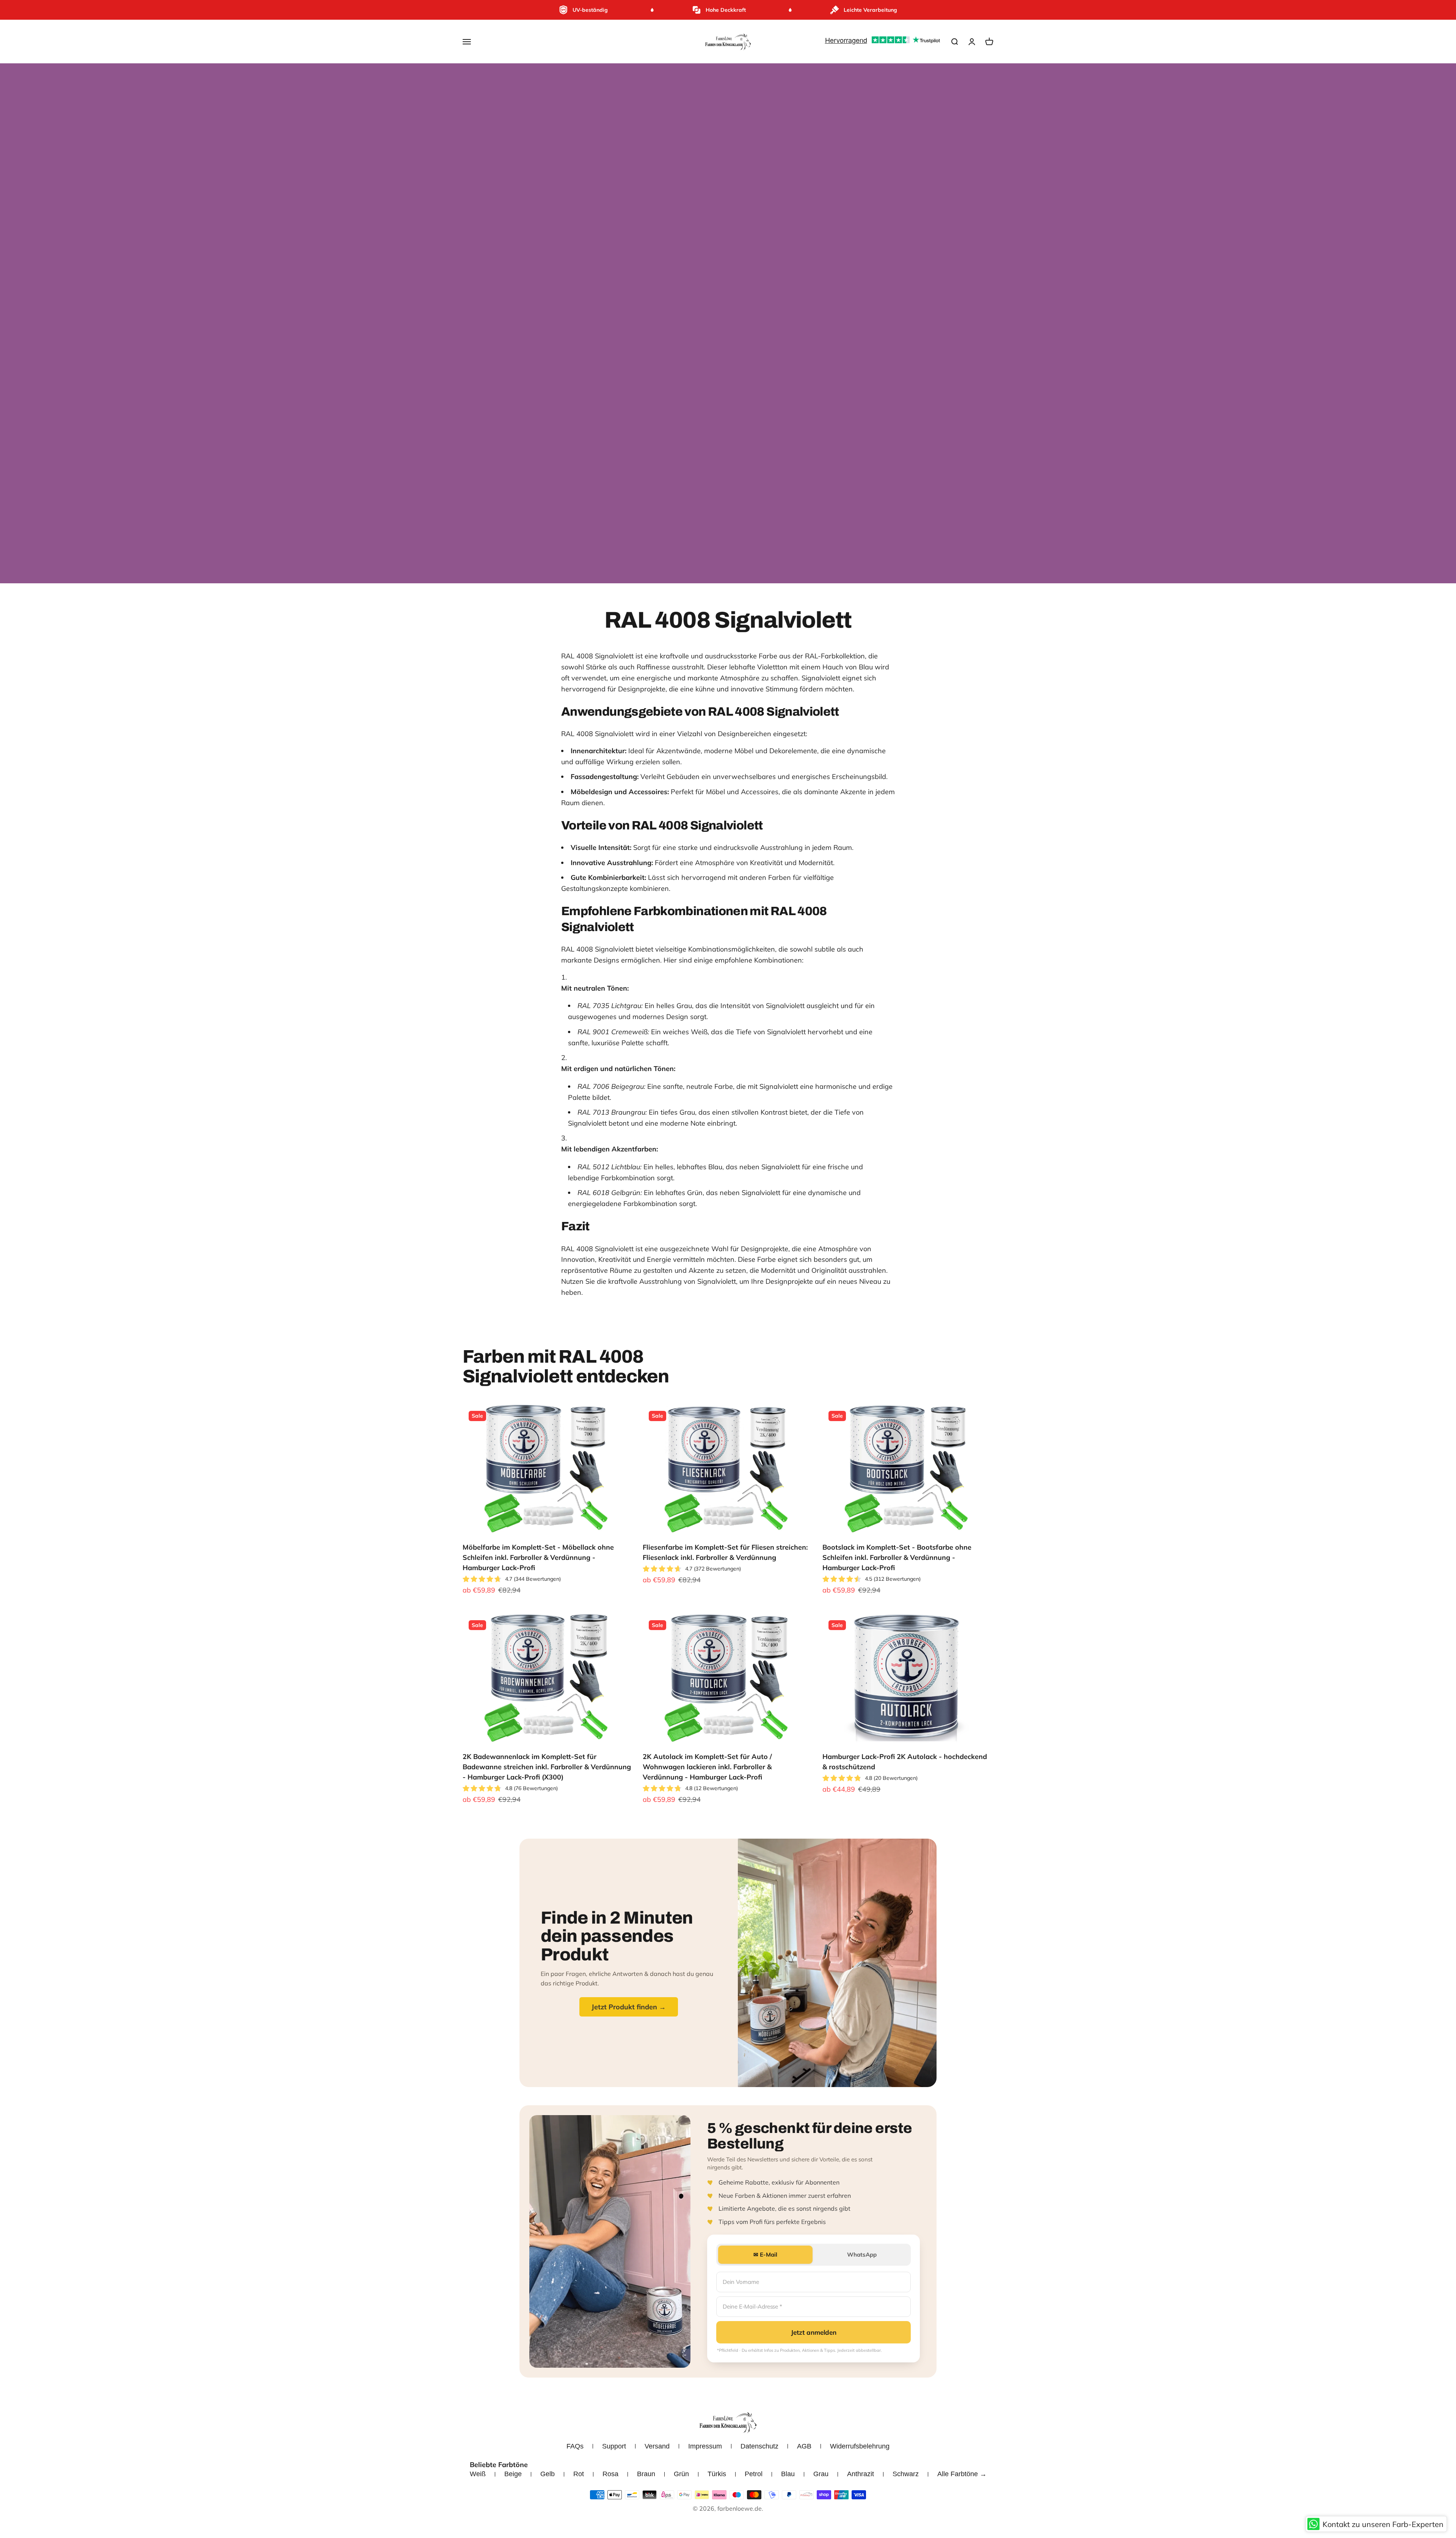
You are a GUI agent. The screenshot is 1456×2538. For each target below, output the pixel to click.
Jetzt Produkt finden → (629, 2007)
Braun (646, 2474)
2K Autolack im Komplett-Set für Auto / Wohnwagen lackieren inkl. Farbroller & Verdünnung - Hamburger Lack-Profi (707, 1767)
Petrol (754, 2474)
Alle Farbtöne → (962, 2474)
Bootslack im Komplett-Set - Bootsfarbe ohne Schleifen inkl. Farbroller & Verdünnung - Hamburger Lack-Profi (897, 1557)
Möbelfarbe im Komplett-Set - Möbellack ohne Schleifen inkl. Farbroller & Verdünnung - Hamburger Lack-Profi (538, 1557)
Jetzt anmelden (814, 2332)
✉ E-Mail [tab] (765, 2255)
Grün (681, 2474)
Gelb (548, 2474)
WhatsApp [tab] (862, 2255)
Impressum (705, 2446)
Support (614, 2446)
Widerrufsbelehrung (860, 2446)
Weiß (478, 2474)
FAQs (575, 2446)
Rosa (610, 2474)
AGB (804, 2446)
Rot (579, 2474)
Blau (788, 2474)
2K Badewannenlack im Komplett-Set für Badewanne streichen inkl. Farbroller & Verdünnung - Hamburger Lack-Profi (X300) (547, 1767)
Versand (657, 2446)
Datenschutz (759, 2446)
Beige (513, 2474)
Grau (821, 2474)
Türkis (717, 2474)
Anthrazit (861, 2474)
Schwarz (906, 2474)
